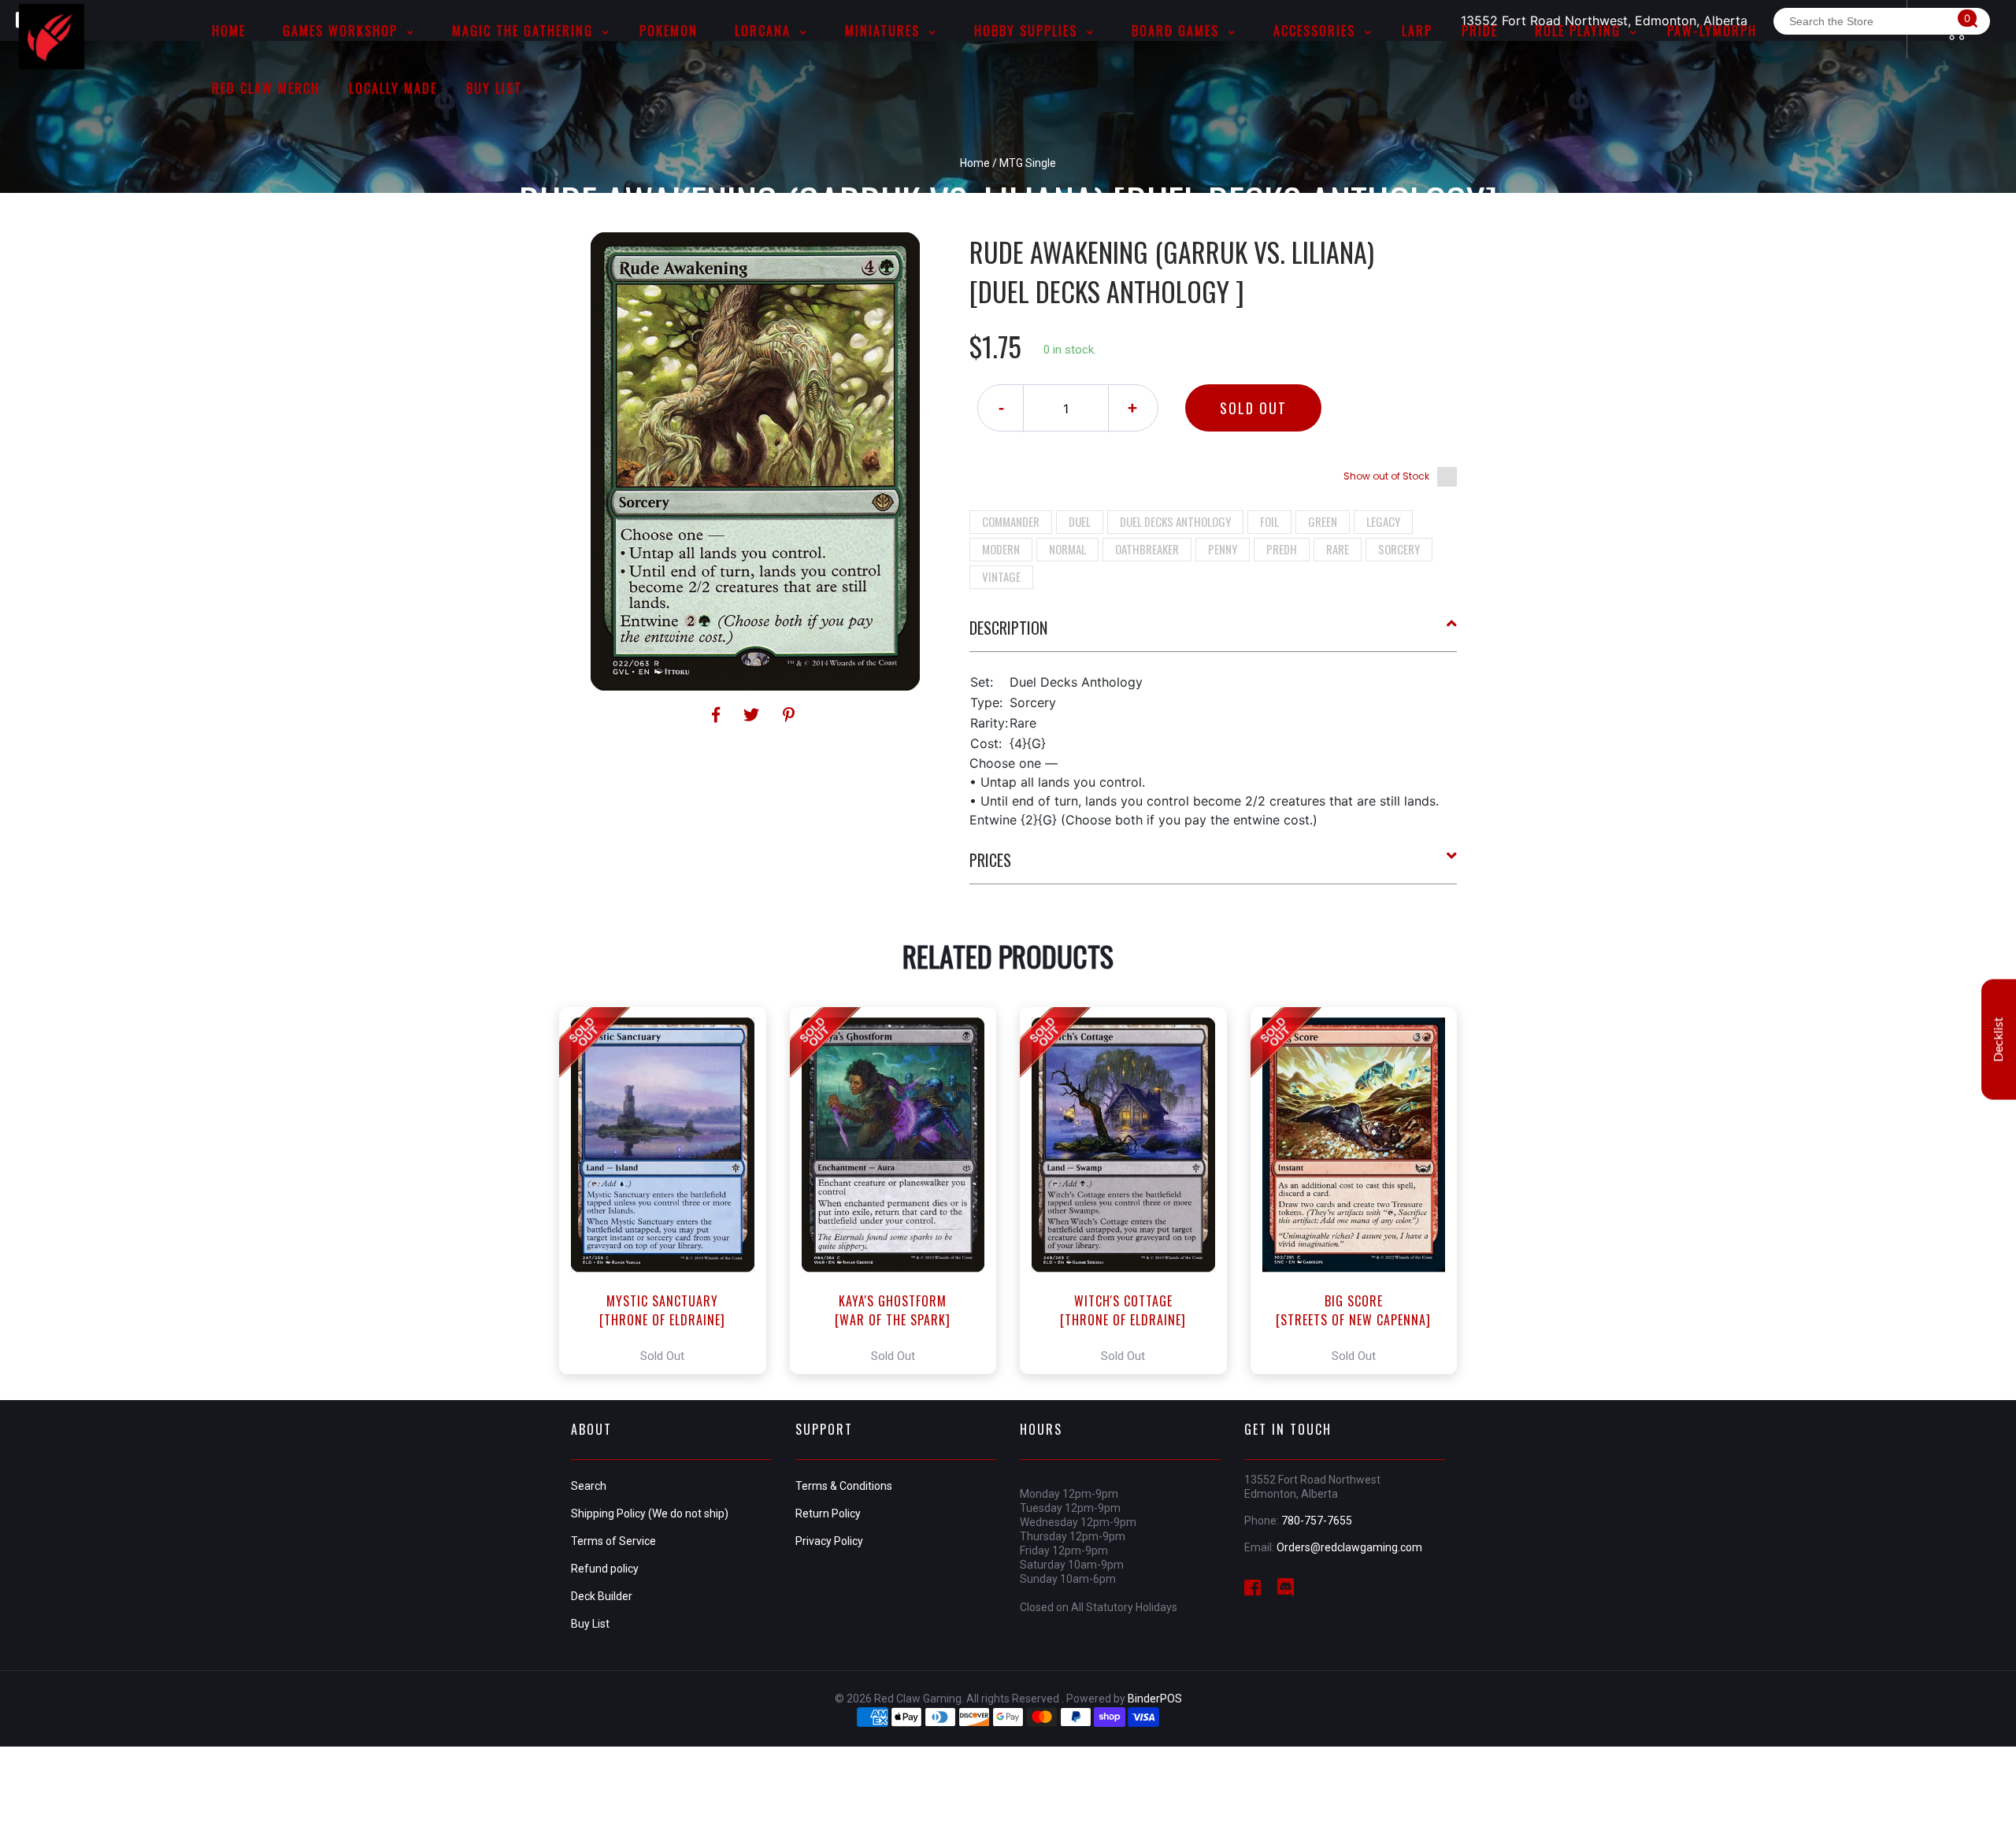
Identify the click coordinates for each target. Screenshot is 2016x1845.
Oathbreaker (1147, 549)
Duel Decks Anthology (1175, 521)
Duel (1080, 521)
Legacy (1383, 521)
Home (975, 163)
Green (1323, 521)
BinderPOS (1155, 1699)
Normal (1067, 549)
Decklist (1999, 1039)
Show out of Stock (1386, 476)
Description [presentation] (1008, 628)
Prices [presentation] (990, 860)
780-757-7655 (1317, 1521)
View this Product (670, 1191)
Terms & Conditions (844, 1486)
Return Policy (828, 1513)
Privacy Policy (829, 1541)
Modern (1001, 549)
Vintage (1001, 576)
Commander (1011, 521)
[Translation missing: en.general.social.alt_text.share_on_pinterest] (789, 715)
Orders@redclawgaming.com (1349, 1547)
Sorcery (1399, 549)
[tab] (1214, 634)
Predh (1282, 549)
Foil (1269, 521)
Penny (1223, 549)
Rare (1338, 549)
